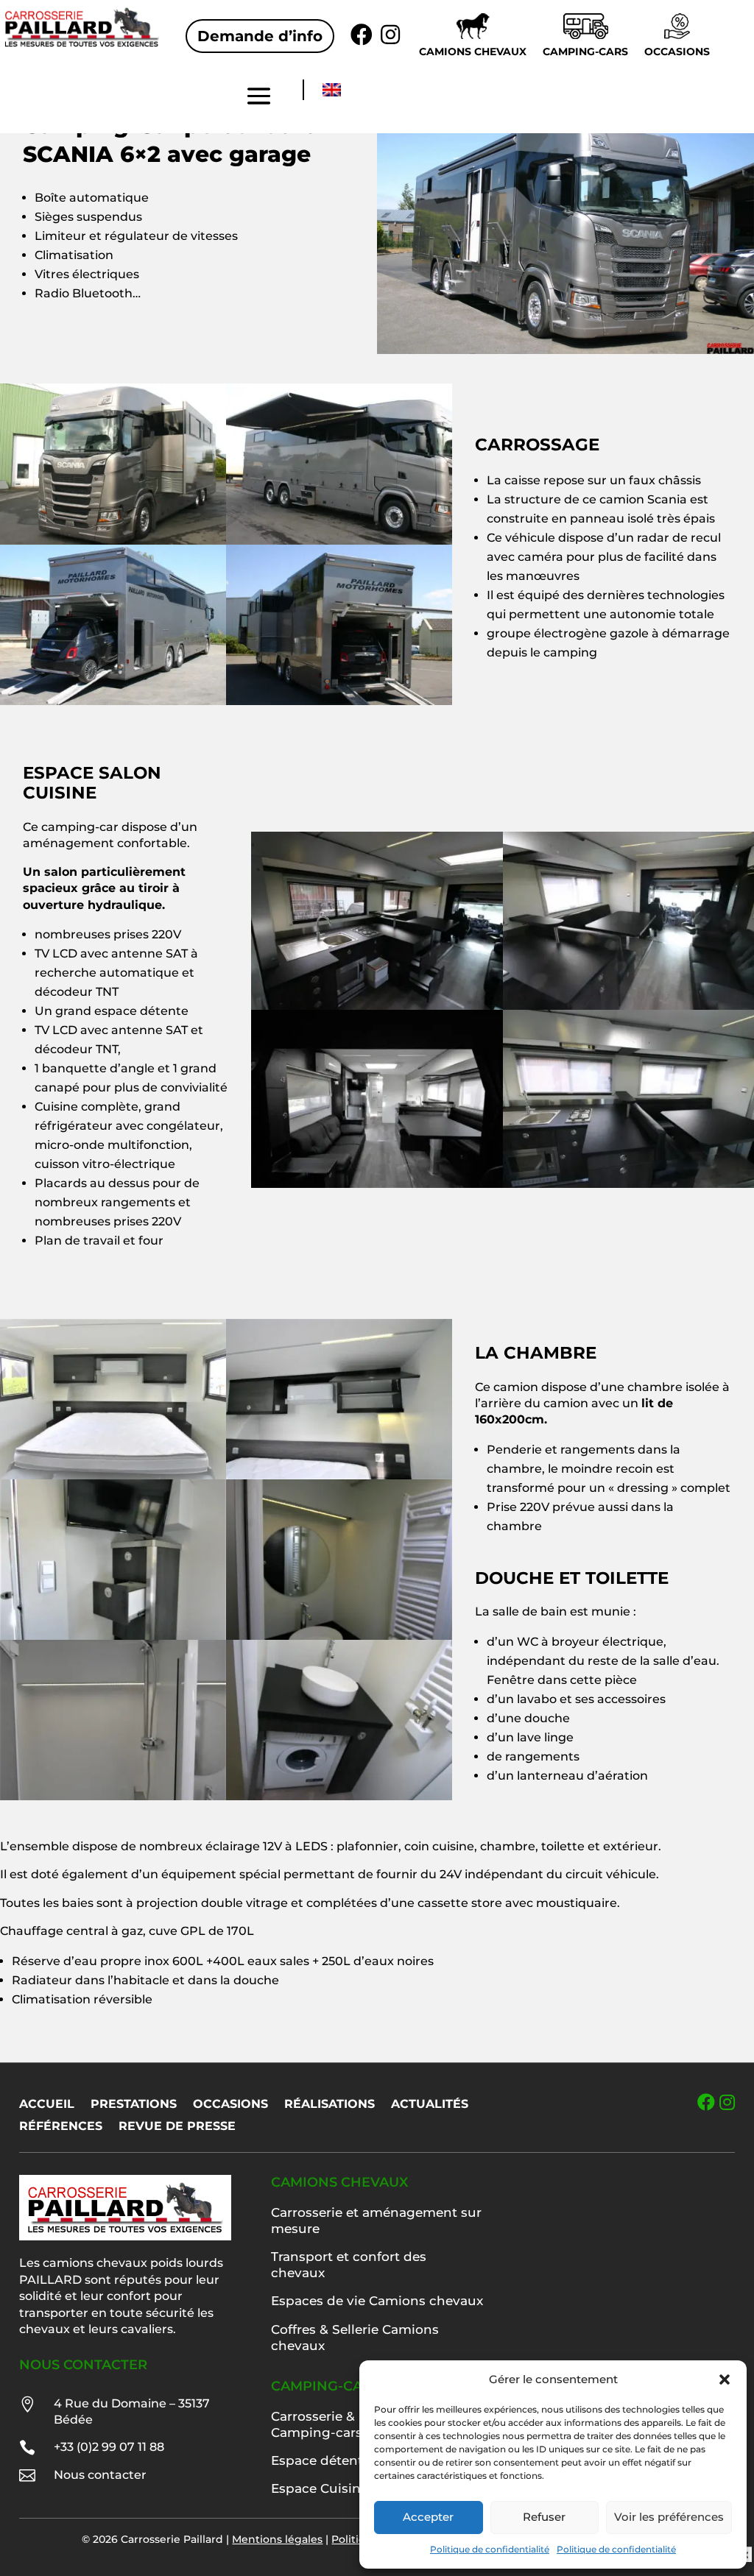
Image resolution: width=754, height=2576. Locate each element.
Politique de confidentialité (490, 2549)
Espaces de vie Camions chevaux (377, 2301)
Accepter (428, 2517)
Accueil (47, 2105)
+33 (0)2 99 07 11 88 (109, 2447)
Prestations (134, 2105)
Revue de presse (177, 2127)
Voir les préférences (669, 2517)
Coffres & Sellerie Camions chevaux (355, 2338)
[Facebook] (706, 2102)
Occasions (677, 52)
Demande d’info (260, 36)
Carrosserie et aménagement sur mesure (376, 2221)
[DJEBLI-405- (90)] (377, 1188)
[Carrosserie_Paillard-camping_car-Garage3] (339, 705)
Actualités (430, 2105)
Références (61, 2127)
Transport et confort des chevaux (349, 2265)
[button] (725, 2379)
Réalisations (330, 2105)
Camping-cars (585, 52)
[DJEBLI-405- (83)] (113, 1800)
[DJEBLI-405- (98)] (628, 1188)
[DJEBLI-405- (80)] (339, 1800)
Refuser (544, 2517)
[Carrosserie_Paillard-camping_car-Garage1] (113, 705)
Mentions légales (277, 2539)
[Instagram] (727, 2102)
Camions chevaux (473, 52)
